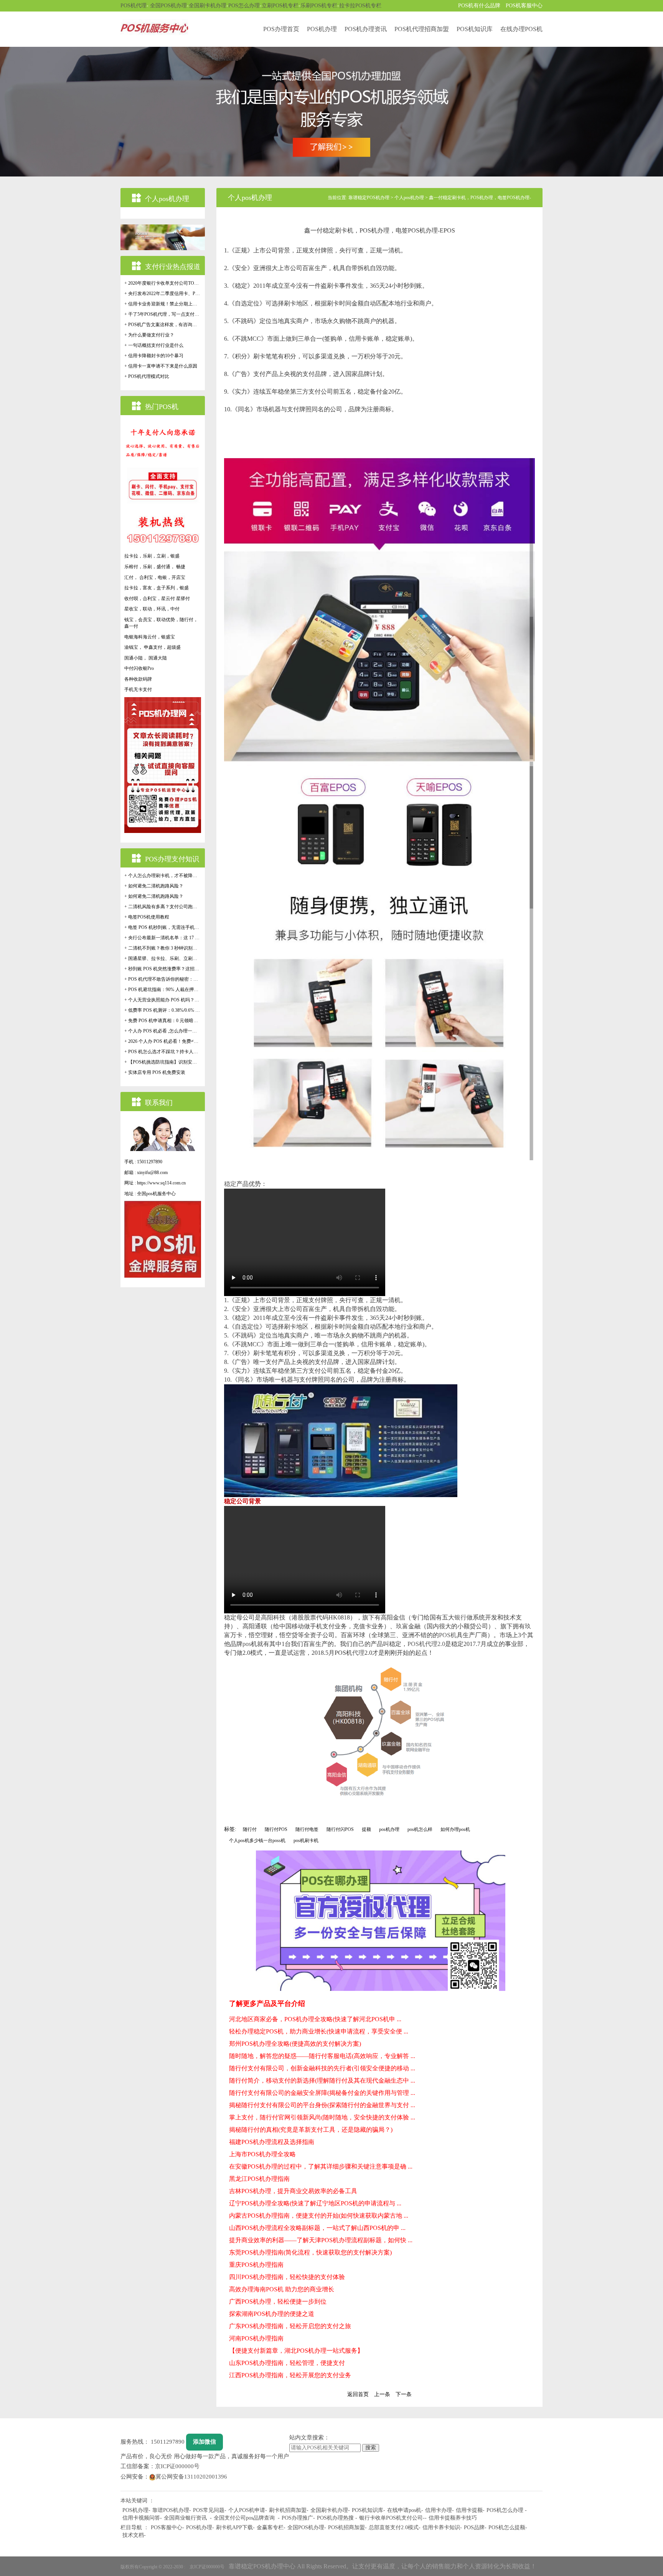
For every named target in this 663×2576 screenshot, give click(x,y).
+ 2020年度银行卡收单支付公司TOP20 (163, 283)
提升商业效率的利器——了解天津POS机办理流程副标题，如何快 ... (321, 2240)
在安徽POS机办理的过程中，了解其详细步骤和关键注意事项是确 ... (321, 2166)
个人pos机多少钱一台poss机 (257, 1840)
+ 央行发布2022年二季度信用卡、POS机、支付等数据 (163, 294)
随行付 (250, 1829)
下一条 (404, 2394)
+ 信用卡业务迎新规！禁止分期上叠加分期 (163, 304)
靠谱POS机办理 (171, 2510)
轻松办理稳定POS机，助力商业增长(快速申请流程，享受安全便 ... (319, 2031)
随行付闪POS (340, 1829)
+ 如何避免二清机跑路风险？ (154, 886)
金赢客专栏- (271, 2527)
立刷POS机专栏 (280, 6)
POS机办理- (200, 2527)
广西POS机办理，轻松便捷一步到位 (278, 2301)
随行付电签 (307, 1829)
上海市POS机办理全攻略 (262, 2154)
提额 (366, 1829)
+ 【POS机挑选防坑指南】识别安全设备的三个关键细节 (163, 1062)
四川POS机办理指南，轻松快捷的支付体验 (287, 2277)
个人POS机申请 (247, 2510)
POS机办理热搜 (335, 2518)
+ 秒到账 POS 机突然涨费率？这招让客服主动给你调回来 (163, 969)
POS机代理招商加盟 (422, 29)
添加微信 (205, 2442)
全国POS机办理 (168, 6)
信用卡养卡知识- (442, 2527)
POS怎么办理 (244, 6)
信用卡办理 (439, 2510)
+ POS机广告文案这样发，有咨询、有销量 (163, 325)
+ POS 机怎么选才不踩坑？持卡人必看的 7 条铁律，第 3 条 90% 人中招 (163, 1052)
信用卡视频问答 (141, 2518)
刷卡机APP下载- (235, 2527)
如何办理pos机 (455, 1829)
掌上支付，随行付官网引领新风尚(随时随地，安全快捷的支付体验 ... (322, 2117)
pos (247, 1644)
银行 (460, 1617)
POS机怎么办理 (505, 2510)
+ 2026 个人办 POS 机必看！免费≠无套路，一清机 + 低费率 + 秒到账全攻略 (163, 1041)
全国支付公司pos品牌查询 (244, 2518)
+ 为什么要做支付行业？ (149, 335)
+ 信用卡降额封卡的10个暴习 (154, 356)
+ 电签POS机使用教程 (147, 917)
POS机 (448, 1635)
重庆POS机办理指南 (256, 2265)
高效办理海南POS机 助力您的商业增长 (282, 2289)
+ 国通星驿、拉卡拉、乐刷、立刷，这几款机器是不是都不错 (163, 958)
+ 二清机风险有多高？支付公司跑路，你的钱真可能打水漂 (163, 907)
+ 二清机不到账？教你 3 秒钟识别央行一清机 (163, 948)
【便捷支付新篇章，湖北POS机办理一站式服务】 (296, 2351)
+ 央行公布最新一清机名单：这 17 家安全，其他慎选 (163, 938)
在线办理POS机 (521, 29)
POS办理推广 (297, 2518)
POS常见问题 (209, 2510)
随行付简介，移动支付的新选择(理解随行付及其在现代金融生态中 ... (322, 2080)
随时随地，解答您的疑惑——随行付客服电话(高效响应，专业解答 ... (322, 2056)
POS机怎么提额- (508, 2527)
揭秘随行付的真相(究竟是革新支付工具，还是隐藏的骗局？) (311, 2130)
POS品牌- (475, 2527)
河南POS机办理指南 (256, 2338)
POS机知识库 (475, 29)
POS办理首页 (281, 29)
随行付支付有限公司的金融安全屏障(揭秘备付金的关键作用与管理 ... (322, 2093)
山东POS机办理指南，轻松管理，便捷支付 (287, 2363)
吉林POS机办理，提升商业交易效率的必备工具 (293, 2191)
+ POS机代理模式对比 (147, 376)
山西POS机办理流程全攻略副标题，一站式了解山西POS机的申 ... (317, 2228)
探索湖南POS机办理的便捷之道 (272, 2314)
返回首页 (358, 2394)
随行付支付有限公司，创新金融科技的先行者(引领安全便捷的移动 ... (322, 2068)
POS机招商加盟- (347, 2527)
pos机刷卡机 (306, 1840)
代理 (358, 1653)
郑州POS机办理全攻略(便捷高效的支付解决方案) (295, 2044)
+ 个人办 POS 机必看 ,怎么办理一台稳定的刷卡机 (163, 1031)
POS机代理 (134, 6)
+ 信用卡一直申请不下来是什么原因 (161, 366)
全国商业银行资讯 (185, 2518)
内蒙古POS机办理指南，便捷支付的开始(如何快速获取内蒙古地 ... (319, 2216)
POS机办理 (322, 29)
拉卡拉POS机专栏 (360, 6)
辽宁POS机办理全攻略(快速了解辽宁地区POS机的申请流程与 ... (315, 2203)
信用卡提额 (469, 2510)
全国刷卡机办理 (208, 6)
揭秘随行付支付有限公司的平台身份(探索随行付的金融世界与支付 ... (322, 2105)
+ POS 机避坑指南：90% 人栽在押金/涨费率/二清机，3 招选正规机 (163, 990)
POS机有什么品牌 (479, 6)
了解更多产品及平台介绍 (267, 2004)
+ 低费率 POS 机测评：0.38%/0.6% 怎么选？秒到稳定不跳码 (163, 1010)
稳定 (230, 1184)
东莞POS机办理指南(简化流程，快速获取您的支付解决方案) (310, 2252)
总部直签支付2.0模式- (395, 2527)
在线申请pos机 (404, 2510)
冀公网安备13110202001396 (191, 2477)
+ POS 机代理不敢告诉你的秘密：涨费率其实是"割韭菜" (163, 979)
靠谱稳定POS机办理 (369, 198)
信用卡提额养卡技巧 (453, 2518)
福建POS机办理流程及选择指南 (272, 2142)
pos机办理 (389, 1829)
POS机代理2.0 (426, 1644)
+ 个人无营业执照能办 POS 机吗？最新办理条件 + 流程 (163, 1000)
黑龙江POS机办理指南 (259, 2179)
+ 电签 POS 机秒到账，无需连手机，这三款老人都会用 (163, 927)
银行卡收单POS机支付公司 (391, 2518)
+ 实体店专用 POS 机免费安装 (155, 1072)
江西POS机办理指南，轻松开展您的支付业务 (290, 2375)
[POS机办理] (331, 111)
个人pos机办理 (409, 198)
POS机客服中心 (524, 6)
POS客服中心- (167, 2527)
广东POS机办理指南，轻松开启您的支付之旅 (290, 2326)
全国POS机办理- (307, 2527)
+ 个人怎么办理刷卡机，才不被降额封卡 (163, 876)
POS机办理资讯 (366, 29)
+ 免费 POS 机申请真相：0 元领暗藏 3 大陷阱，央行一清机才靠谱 (163, 1021)
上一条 (382, 2394)
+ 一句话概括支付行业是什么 (154, 345)
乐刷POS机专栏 (319, 6)
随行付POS (276, 1829)
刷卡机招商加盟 (288, 2510)
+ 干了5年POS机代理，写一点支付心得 (163, 314)
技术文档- (134, 2535)
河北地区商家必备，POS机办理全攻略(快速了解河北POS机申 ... (315, 2019)
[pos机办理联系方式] (381, 1921)
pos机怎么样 (420, 1829)
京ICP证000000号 (177, 2466)
